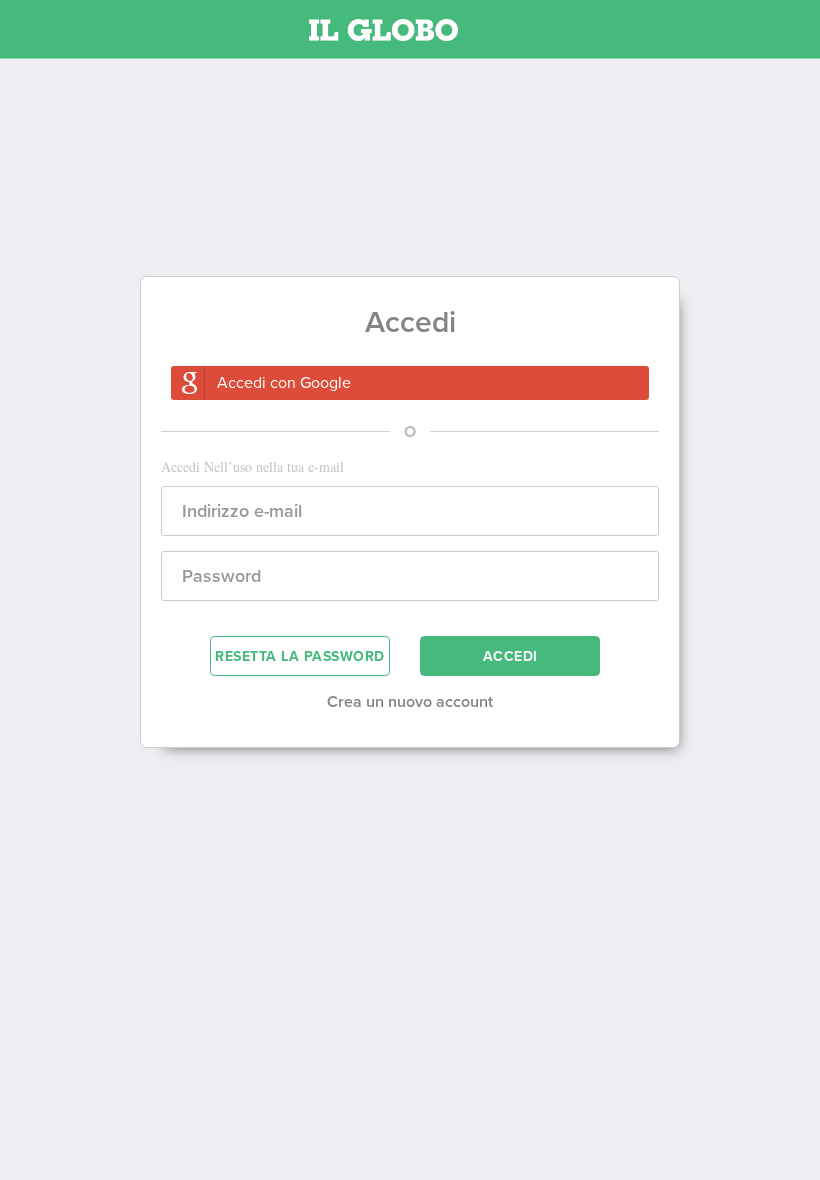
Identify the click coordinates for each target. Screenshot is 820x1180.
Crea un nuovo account (410, 702)
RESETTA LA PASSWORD (300, 656)
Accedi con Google (284, 383)
